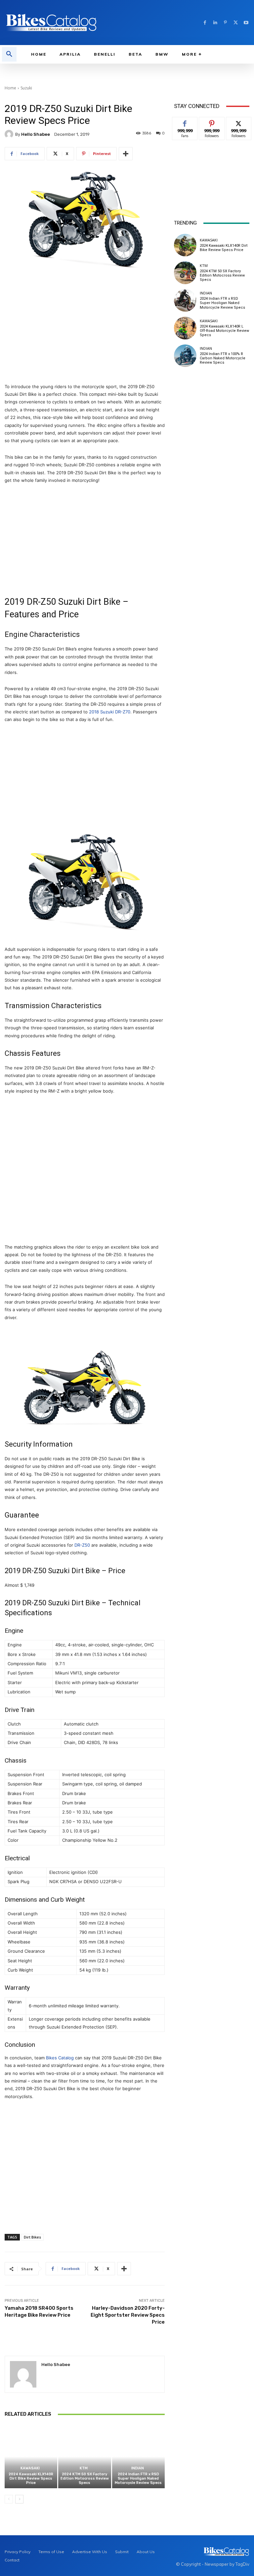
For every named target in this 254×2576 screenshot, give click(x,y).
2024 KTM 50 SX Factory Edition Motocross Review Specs (85, 2478)
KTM (84, 2468)
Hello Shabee (36, 134)
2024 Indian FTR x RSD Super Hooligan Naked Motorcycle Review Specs (138, 2478)
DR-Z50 (82, 1545)
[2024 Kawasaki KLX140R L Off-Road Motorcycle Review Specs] (185, 328)
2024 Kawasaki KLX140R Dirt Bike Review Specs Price (31, 2478)
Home (10, 88)
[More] (126, 154)
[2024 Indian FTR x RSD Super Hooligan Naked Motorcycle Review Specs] (138, 2457)
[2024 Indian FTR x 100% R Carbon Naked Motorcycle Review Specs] (185, 356)
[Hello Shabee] (10, 134)
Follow (212, 122)
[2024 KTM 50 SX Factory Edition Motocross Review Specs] (85, 2457)
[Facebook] (205, 23)
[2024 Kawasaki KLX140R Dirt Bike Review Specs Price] (31, 2457)
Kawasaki (30, 2468)
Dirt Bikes (32, 2237)
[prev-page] (9, 2499)
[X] (236, 23)
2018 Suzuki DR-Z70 (110, 712)
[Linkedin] (215, 23)
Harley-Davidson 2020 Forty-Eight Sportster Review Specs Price (128, 2315)
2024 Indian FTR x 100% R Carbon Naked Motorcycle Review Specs (223, 358)
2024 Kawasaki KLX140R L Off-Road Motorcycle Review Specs (224, 331)
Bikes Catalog (60, 2058)
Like (185, 122)
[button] (9, 54)
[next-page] (19, 2499)
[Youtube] (246, 23)
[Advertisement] (85, 330)
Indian (138, 2468)
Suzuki (26, 88)
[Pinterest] (225, 23)
